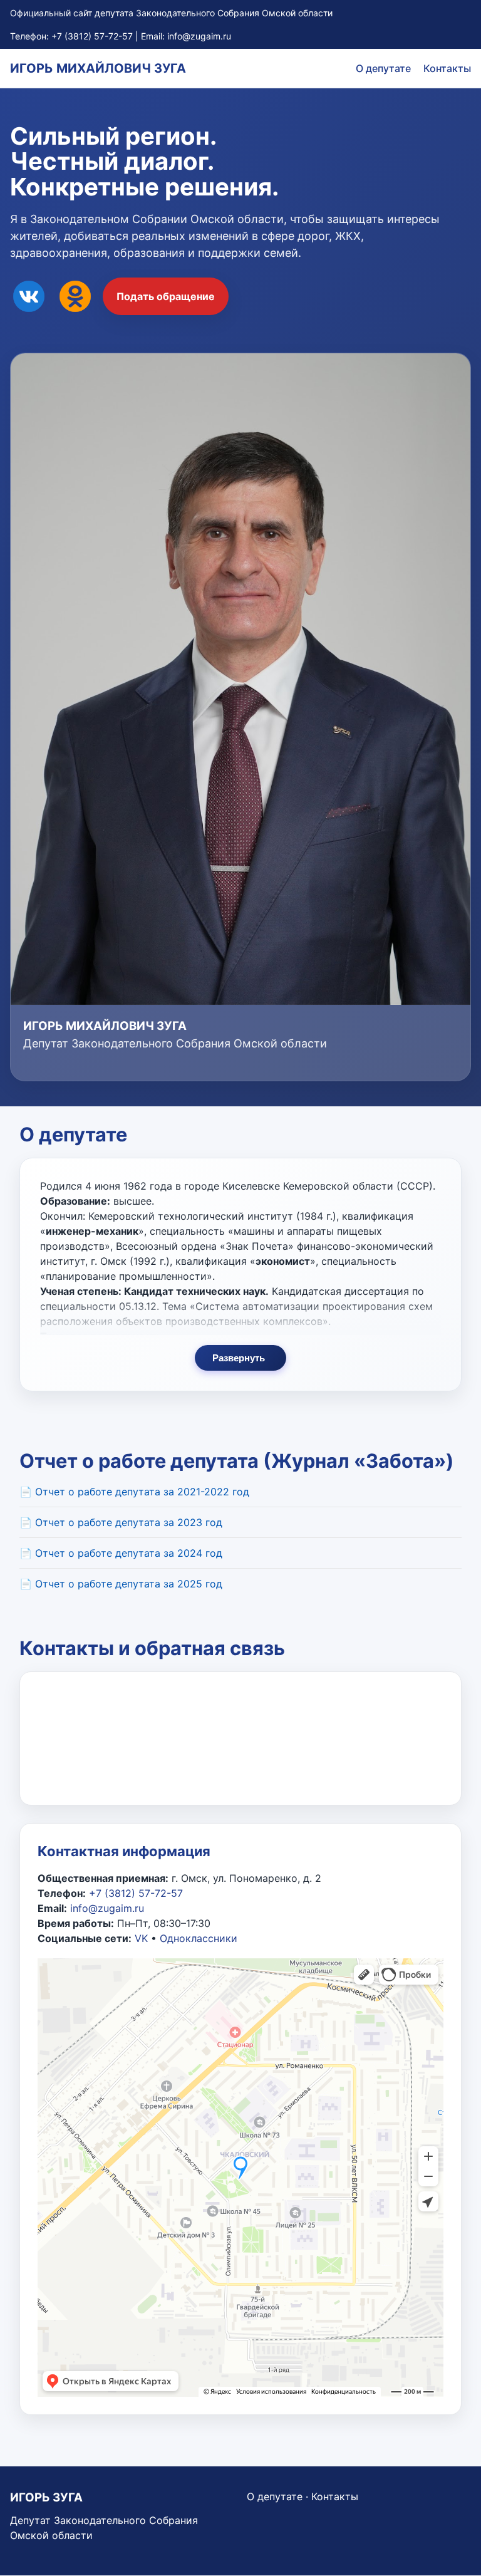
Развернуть (239, 1358)
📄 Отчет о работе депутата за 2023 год (121, 1522)
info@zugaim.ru (199, 36)
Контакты (447, 68)
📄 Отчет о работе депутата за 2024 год (121, 1553)
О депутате (383, 68)
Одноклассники (199, 1938)
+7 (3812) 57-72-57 (92, 36)
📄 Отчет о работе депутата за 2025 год (121, 1584)
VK (141, 1938)
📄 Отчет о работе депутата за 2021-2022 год (134, 1492)
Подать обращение (166, 296)
